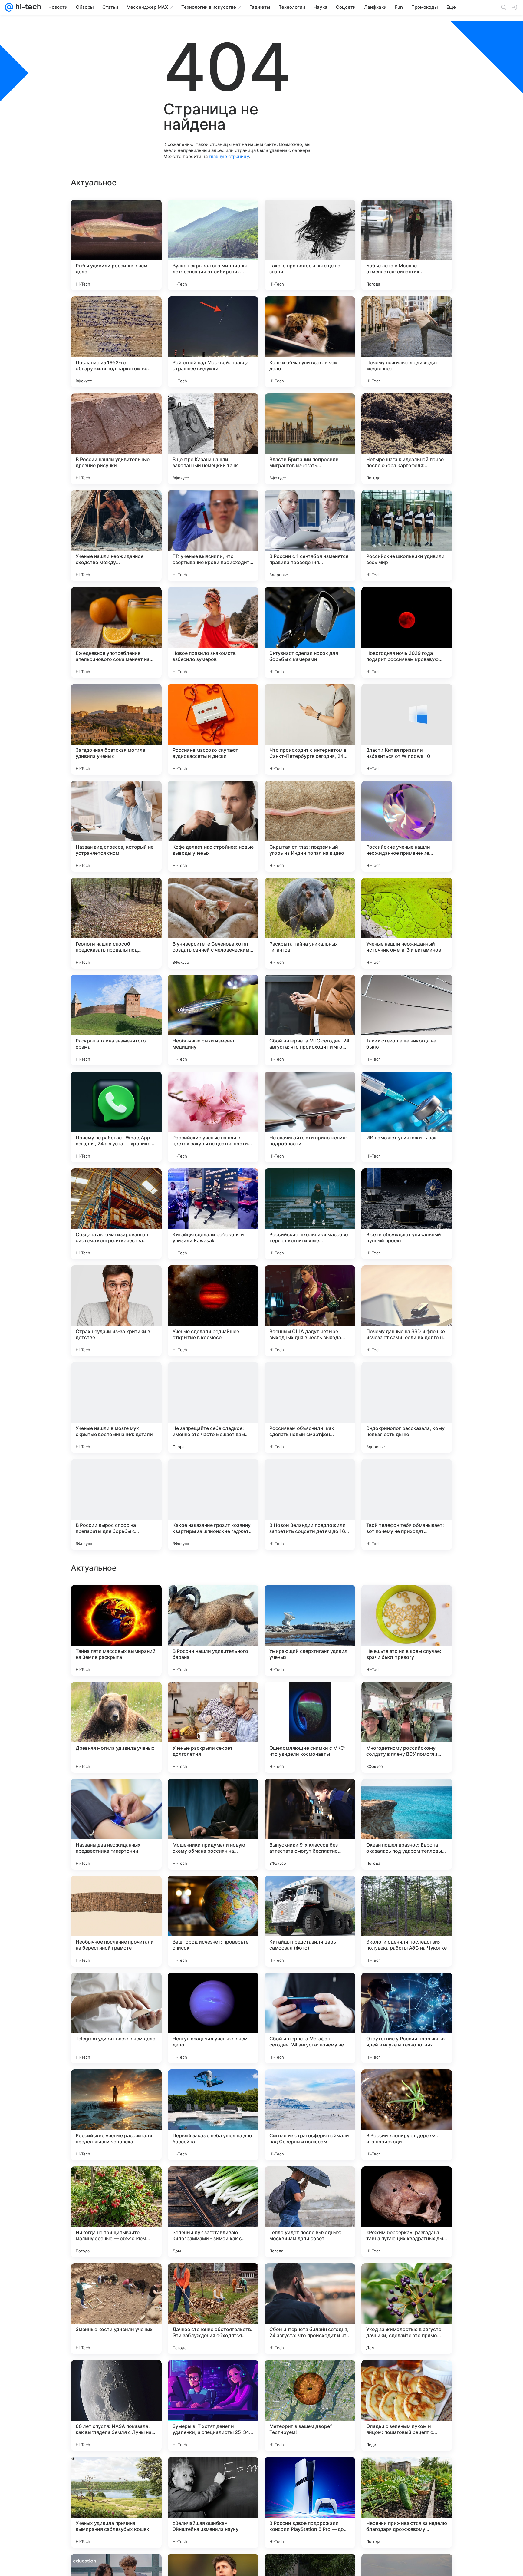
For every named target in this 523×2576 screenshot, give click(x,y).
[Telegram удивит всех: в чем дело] (116, 2406)
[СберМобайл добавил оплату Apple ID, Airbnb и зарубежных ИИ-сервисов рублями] (407, 1601)
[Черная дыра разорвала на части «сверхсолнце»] (407, 1698)
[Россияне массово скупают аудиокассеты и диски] (213, 729)
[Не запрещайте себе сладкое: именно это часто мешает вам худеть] (213, 1408)
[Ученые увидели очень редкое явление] (213, 1795)
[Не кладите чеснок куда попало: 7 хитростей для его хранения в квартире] (213, 1892)
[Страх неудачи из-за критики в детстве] (116, 1311)
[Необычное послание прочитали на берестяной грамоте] (116, 2309)
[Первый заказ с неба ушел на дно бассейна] (213, 2502)
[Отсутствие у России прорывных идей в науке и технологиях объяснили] (407, 2406)
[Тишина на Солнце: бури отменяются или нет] (213, 1601)
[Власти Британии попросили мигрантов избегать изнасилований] (310, 439)
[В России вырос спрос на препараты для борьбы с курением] (116, 1504)
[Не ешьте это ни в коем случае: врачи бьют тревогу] (407, 2018)
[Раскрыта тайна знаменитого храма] (116, 1020)
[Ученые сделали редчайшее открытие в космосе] (213, 1311)
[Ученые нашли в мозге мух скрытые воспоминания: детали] (116, 1408)
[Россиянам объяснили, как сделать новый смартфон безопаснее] (310, 1408)
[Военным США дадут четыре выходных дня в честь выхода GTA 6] (310, 1311)
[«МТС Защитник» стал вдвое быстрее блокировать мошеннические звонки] (310, 1698)
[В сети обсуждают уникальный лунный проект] (407, 1214)
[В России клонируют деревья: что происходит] (407, 2502)
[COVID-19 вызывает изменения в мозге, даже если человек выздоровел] (116, 1795)
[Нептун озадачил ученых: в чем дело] (213, 2406)
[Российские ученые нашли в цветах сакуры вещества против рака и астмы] (213, 1117)
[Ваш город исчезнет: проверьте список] (213, 2309)
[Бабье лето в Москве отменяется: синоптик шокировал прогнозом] (407, 245)
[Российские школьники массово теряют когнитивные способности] (310, 1214)
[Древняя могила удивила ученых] (116, 2115)
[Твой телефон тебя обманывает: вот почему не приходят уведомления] (407, 1504)
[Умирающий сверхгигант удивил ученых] (310, 2018)
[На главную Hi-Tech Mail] (27, 7)
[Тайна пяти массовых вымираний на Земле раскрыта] (116, 2018)
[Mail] (9, 7)
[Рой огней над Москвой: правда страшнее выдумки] (213, 342)
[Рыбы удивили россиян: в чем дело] (116, 245)
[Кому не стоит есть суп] (310, 1795)
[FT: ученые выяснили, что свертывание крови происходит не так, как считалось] (213, 536)
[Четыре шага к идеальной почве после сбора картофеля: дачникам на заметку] (407, 439)
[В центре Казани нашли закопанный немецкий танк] (213, 439)
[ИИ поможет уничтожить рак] (407, 1117)
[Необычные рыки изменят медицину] (213, 1020)
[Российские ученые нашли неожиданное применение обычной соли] (407, 826)
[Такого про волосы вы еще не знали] (310, 245)
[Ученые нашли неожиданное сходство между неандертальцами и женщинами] (116, 536)
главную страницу (229, 156)
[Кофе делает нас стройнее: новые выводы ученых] (213, 826)
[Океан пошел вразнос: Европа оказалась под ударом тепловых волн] (407, 2212)
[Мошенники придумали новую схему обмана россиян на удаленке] (213, 2212)
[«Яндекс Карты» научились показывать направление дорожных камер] (213, 1698)
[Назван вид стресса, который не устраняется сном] (116, 826)
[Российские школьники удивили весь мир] (407, 536)
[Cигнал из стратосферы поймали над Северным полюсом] (310, 2502)
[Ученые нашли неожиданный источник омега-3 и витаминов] (407, 923)
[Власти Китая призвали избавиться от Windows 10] (407, 729)
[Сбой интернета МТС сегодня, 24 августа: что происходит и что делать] (310, 1020)
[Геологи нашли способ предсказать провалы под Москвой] (116, 923)
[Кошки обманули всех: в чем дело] (310, 342)
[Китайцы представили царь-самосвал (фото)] (310, 2309)
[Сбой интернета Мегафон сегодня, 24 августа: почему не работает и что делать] (310, 2406)
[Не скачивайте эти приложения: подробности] (310, 1117)
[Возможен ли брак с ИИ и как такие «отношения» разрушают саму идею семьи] (116, 1698)
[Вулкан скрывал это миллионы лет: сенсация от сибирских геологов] (213, 245)
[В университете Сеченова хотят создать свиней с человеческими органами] (213, 923)
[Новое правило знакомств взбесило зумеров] (213, 632)
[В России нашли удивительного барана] (213, 2018)
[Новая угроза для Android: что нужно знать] (407, 1892)
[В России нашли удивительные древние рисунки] (116, 439)
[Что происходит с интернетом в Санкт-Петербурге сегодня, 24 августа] (310, 729)
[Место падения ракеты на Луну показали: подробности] (310, 1601)
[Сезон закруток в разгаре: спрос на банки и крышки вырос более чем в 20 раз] (310, 1892)
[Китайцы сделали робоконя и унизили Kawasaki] (213, 1214)
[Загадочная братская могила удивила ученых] (116, 729)
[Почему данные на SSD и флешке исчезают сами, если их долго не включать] (407, 1311)
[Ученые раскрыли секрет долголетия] (213, 2115)
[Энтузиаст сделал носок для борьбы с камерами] (310, 632)
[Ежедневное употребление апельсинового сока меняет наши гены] (116, 632)
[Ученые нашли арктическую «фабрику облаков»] (116, 1892)
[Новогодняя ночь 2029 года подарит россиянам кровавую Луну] (407, 632)
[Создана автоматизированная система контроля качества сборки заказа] (116, 1214)
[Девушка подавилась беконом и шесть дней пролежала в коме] (116, 1601)
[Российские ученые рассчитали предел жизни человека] (116, 2502)
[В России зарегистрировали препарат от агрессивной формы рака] (407, 1795)
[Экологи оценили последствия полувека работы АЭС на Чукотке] (407, 2309)
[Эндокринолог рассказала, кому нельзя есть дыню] (407, 1408)
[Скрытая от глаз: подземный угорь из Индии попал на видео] (310, 826)
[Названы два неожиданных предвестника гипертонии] (116, 2212)
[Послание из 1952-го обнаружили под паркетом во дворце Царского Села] (116, 342)
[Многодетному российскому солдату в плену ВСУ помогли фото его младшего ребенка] (407, 2115)
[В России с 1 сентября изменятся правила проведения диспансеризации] (310, 536)
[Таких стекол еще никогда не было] (407, 1020)
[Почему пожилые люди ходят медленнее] (407, 342)
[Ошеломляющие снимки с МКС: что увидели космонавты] (310, 2115)
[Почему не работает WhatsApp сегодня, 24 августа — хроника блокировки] (116, 1117)
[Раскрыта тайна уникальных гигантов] (310, 923)
